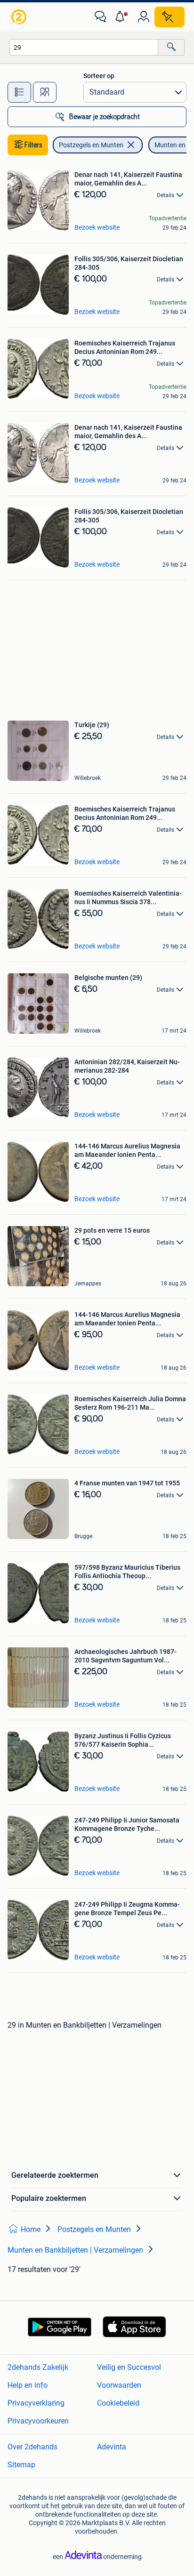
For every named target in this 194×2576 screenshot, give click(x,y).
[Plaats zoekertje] (170, 17)
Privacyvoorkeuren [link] (38, 2421)
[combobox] (84, 47)
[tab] (19, 92)
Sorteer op (99, 76)
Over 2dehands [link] (32, 2447)
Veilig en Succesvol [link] (129, 2367)
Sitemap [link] (21, 2465)
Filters (33, 145)
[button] (122, 17)
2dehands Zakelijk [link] (38, 2367)
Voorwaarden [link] (119, 2385)
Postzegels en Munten (91, 145)
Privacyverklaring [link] (36, 2403)
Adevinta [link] (112, 2447)
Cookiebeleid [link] (118, 2403)
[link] (20, 17)
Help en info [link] (28, 2385)
